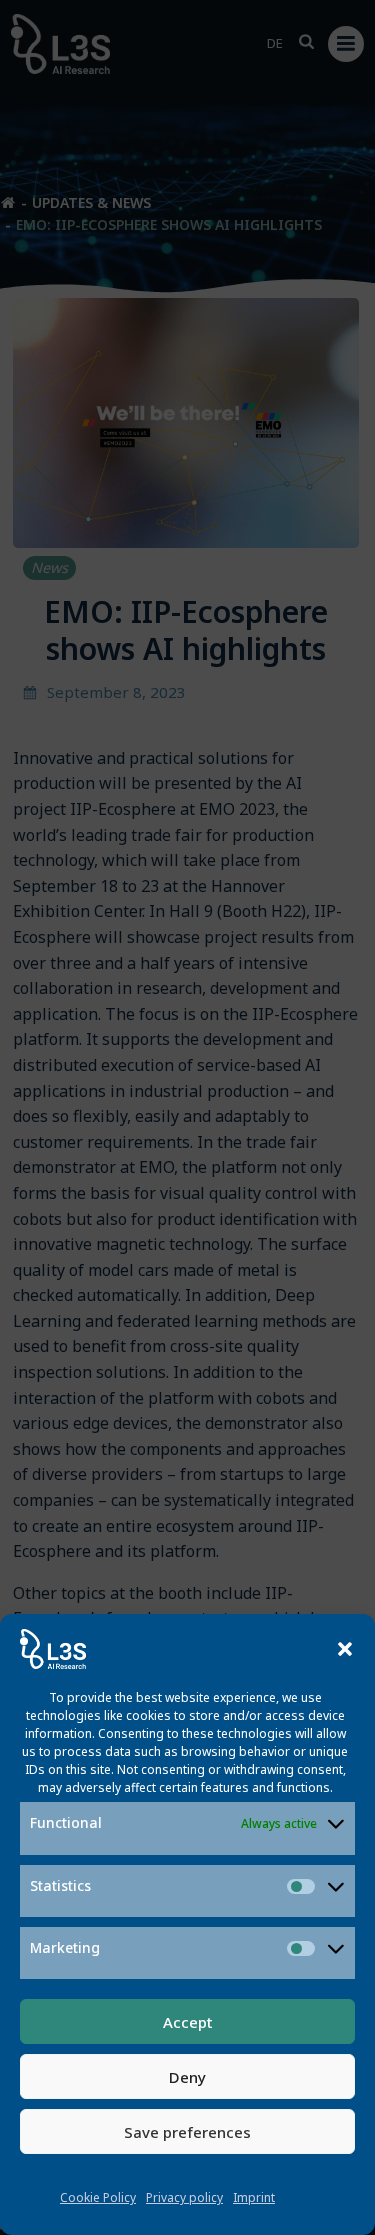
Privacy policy (184, 2197)
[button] (345, 1649)
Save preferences (187, 2132)
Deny (187, 2077)
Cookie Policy (98, 2197)
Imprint (254, 2197)
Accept (188, 2022)
